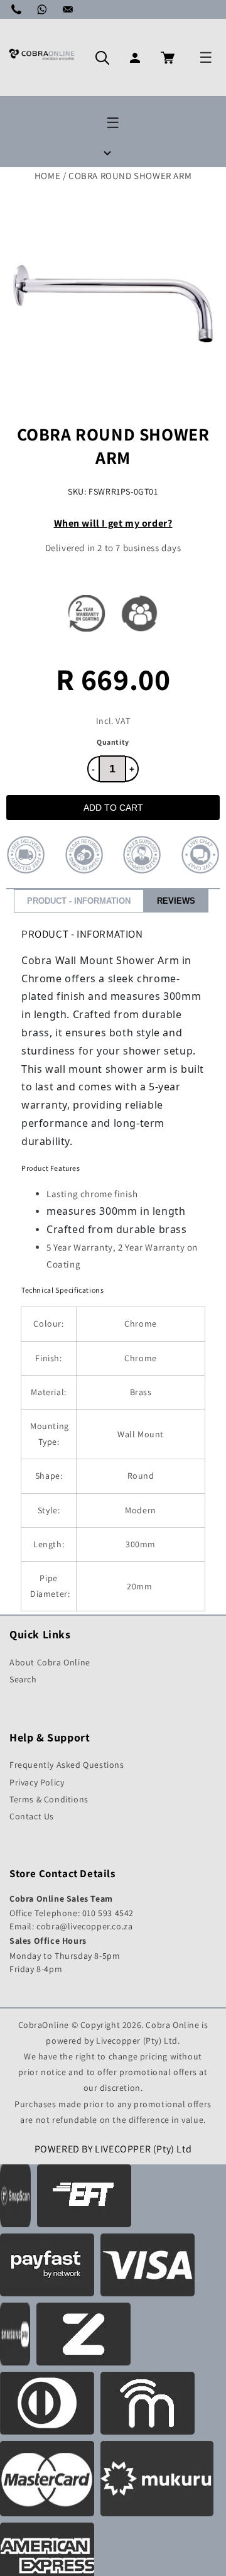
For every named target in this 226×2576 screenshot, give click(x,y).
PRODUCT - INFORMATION (79, 901)
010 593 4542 (108, 1913)
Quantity (113, 742)
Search (23, 1679)
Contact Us (32, 1816)
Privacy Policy (37, 1782)
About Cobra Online (50, 1662)
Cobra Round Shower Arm (130, 176)
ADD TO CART (113, 808)
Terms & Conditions (49, 1799)
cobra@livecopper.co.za (84, 1926)
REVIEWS (176, 901)
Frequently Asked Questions (67, 1765)
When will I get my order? (113, 523)
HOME (47, 176)
